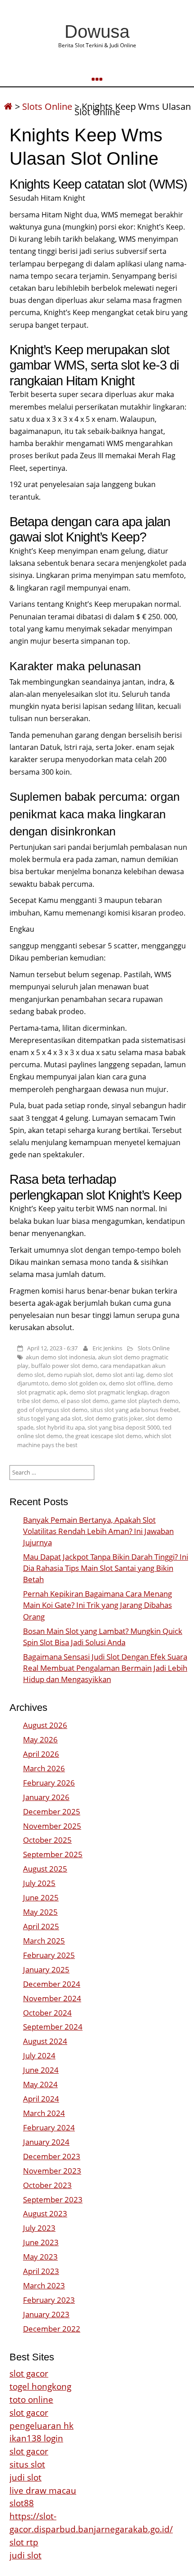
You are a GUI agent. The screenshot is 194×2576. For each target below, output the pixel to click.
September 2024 (53, 2027)
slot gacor (29, 2373)
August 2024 (45, 2041)
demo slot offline (132, 1383)
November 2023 (52, 2171)
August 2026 (45, 1725)
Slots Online (47, 106)
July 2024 (39, 2055)
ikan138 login (36, 2438)
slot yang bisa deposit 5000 (124, 1427)
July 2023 (39, 2228)
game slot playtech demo (145, 1401)
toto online (31, 2399)
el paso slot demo (85, 1401)
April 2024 (41, 2099)
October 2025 (47, 1840)
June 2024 (41, 2070)
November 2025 (52, 1826)
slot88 (22, 2503)
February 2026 (49, 1783)
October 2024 (47, 2013)
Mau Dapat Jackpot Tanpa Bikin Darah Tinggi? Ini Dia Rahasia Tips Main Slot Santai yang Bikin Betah (106, 1568)
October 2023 (47, 2185)
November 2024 (52, 1998)
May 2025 (40, 1912)
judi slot (25, 2477)
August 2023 (45, 2213)
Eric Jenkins (107, 1348)
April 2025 (41, 1926)
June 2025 (41, 1897)
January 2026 (46, 1797)
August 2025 (45, 1869)
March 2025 (44, 1941)
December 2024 (52, 1984)
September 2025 (53, 1854)
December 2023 (52, 2156)
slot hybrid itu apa (60, 1427)
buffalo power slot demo (64, 1366)
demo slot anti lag (120, 1375)
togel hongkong (40, 2386)
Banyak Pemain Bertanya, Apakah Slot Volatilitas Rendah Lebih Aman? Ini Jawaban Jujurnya (98, 1531)
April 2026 (41, 1754)
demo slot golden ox (79, 1383)
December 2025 (52, 1811)
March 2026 (44, 1768)
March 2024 (44, 2113)
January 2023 (46, 2314)
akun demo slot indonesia (60, 1357)
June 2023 (41, 2242)
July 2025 (39, 1883)
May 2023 (40, 2257)
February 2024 (49, 2127)
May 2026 (40, 1739)
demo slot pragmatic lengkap (109, 1392)
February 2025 (49, 1955)
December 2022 (52, 2329)
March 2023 (44, 2285)
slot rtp (24, 2542)
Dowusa (97, 32)
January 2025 (46, 1969)
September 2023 (53, 2199)
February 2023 (49, 2300)
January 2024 (46, 2142)
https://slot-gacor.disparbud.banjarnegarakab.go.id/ (91, 2522)
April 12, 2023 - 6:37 (52, 1348)
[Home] (8, 106)
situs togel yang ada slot (49, 1418)
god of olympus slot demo (52, 1410)
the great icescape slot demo (103, 1436)
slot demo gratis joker (113, 1418)
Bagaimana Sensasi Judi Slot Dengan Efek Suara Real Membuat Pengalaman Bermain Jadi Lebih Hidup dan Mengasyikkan (105, 1668)
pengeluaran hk (42, 2425)
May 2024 (40, 2084)
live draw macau (43, 2490)
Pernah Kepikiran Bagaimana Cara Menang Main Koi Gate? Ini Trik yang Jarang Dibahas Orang (97, 1605)
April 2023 (41, 2271)
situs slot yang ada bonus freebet (135, 1410)
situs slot (27, 2464)
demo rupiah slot (70, 1375)
